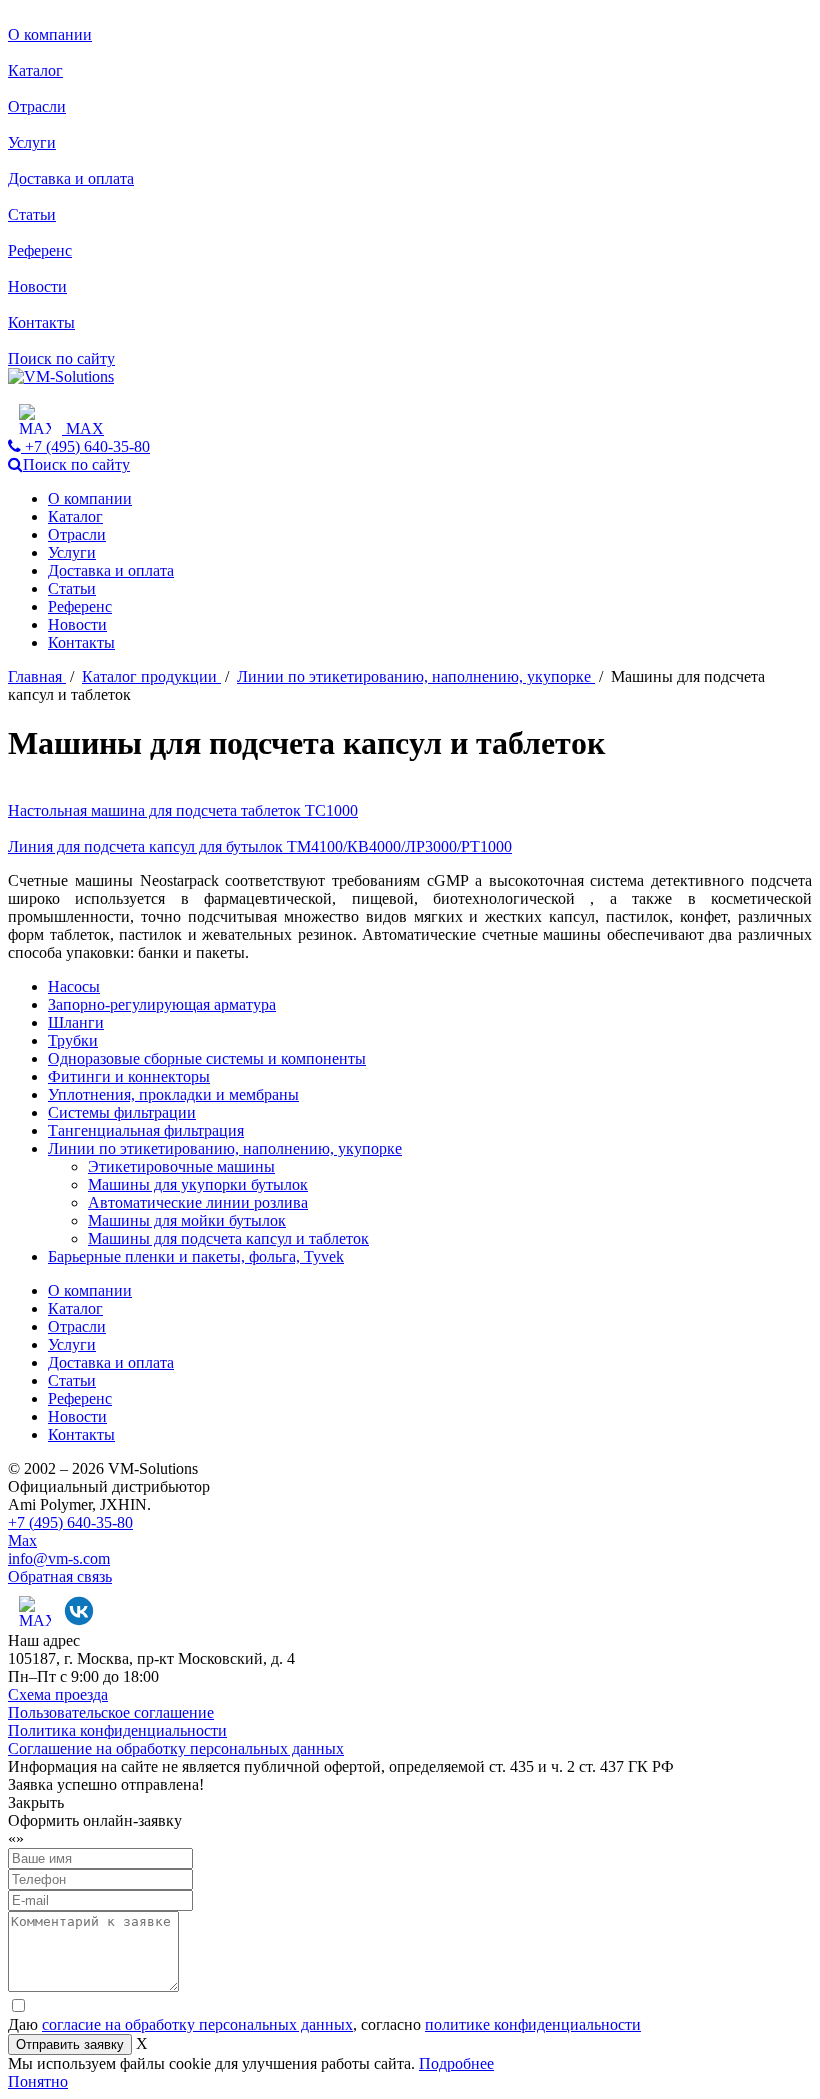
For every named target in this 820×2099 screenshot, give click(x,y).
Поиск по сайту (61, 358)
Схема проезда (58, 1694)
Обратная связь (60, 1576)
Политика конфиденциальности (117, 1730)
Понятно (38, 2081)
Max (22, 1540)
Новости (37, 286)
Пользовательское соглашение (111, 1712)
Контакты (41, 322)
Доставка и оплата (71, 178)
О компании (50, 34)
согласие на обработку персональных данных (197, 2024)
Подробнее (456, 2063)
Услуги (32, 142)
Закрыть (36, 1802)
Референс (40, 250)
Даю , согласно (324, 2024)
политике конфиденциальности (533, 2024)
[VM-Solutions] (61, 376)
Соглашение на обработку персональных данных (176, 1748)
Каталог (35, 70)
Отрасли (37, 106)
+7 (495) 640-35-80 (70, 1522)
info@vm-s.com (59, 1558)
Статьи (32, 214)
